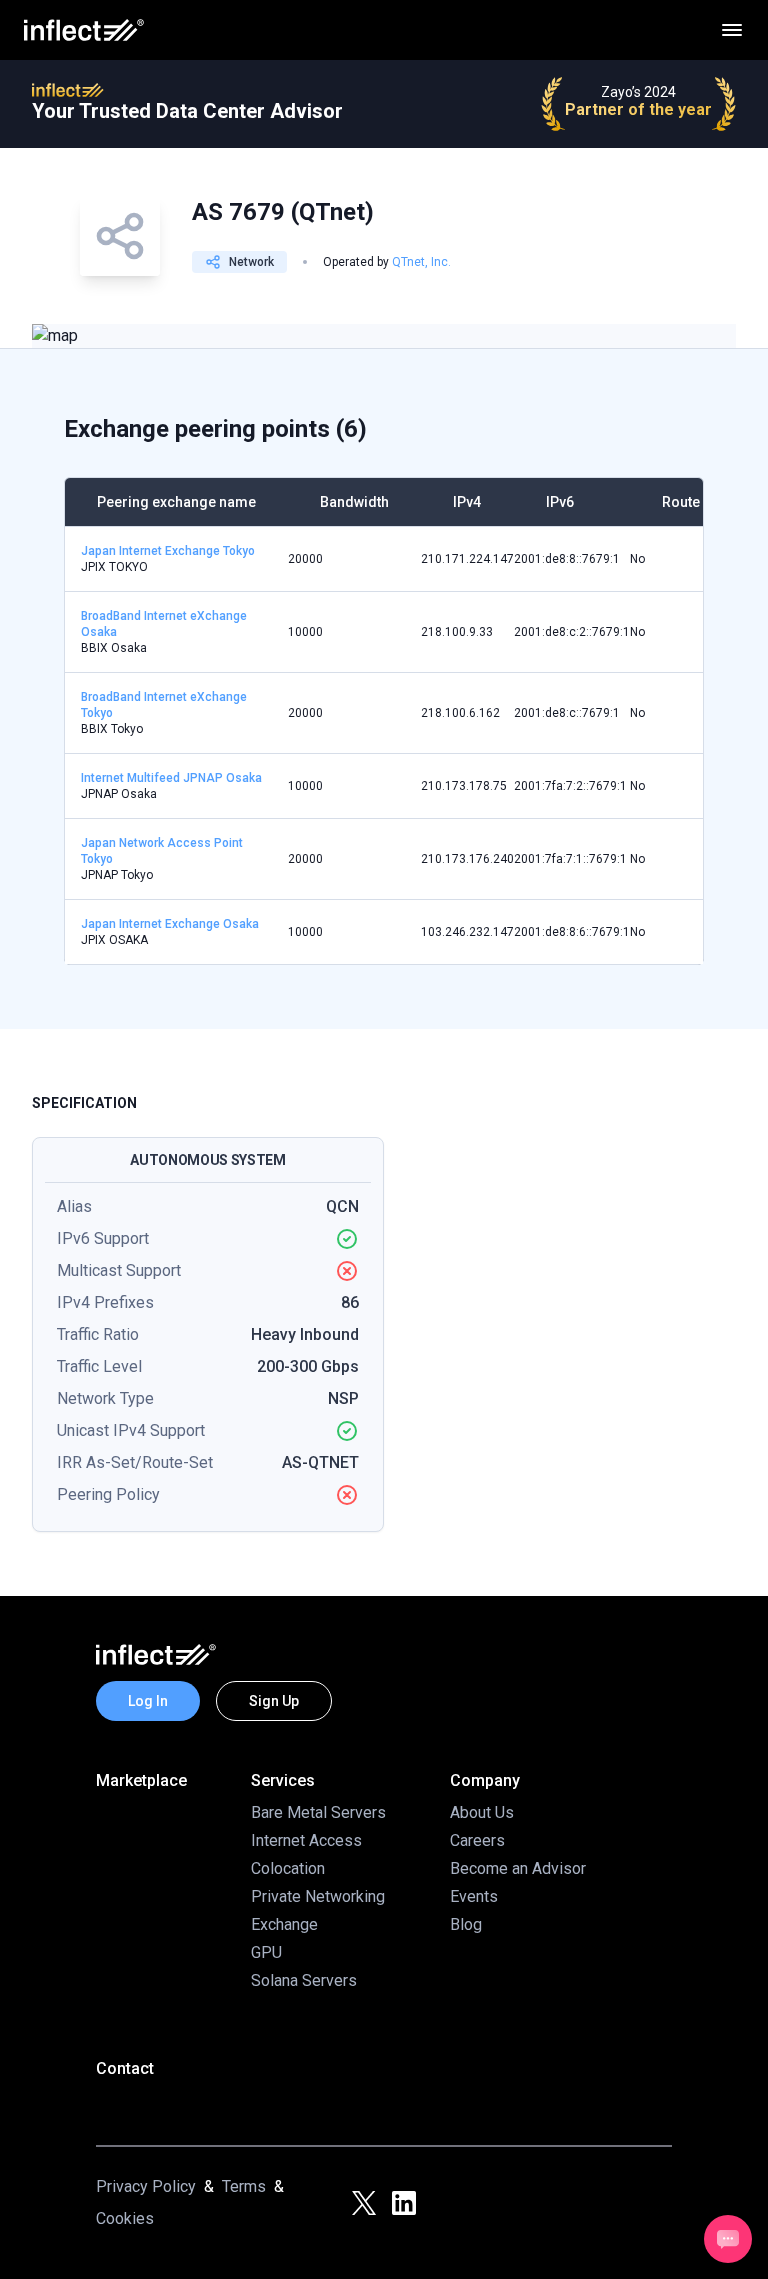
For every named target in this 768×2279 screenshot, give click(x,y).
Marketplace (141, 1780)
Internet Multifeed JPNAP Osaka (171, 778)
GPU (266, 1952)
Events (474, 1896)
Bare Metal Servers (318, 1812)
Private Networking (318, 1896)
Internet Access (306, 1840)
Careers (477, 1840)
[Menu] (732, 30)
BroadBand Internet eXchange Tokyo (164, 705)
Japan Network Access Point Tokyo (162, 851)
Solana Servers (304, 1980)
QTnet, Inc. (421, 262)
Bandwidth (354, 502)
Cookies (125, 2218)
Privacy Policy (146, 2186)
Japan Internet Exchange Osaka (170, 924)
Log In (148, 1701)
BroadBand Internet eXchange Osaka (164, 624)
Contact (125, 2068)
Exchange (284, 1924)
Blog (466, 1924)
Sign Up (274, 1701)
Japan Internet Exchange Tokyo (168, 551)
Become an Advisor (518, 1868)
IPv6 (560, 502)
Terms (244, 2186)
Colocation (288, 1868)
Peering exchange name (176, 502)
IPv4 (467, 502)
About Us (482, 1812)
